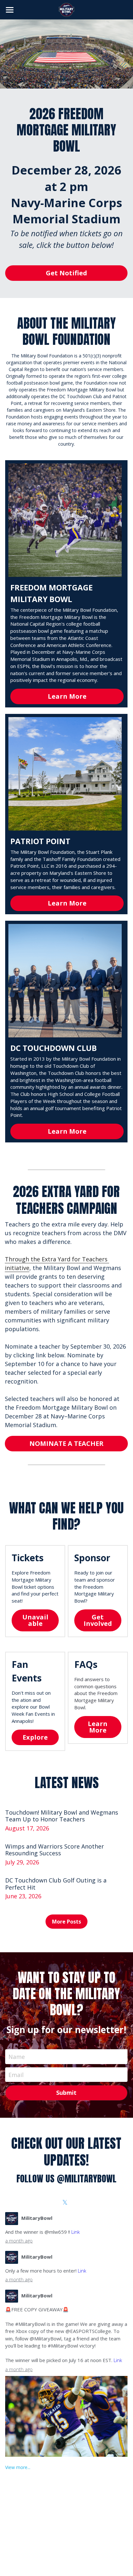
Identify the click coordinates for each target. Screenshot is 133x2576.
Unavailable (35, 1620)
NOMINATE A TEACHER (66, 1443)
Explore (35, 1737)
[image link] (66, 9)
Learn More (67, 696)
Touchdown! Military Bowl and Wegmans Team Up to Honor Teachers (62, 1816)
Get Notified (66, 273)
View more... (18, 2467)
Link (76, 2232)
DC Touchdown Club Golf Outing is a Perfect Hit (56, 1884)
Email (16, 2074)
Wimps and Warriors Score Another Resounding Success (55, 1850)
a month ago (19, 2241)
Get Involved (98, 1620)
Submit (66, 2093)
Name (17, 2057)
